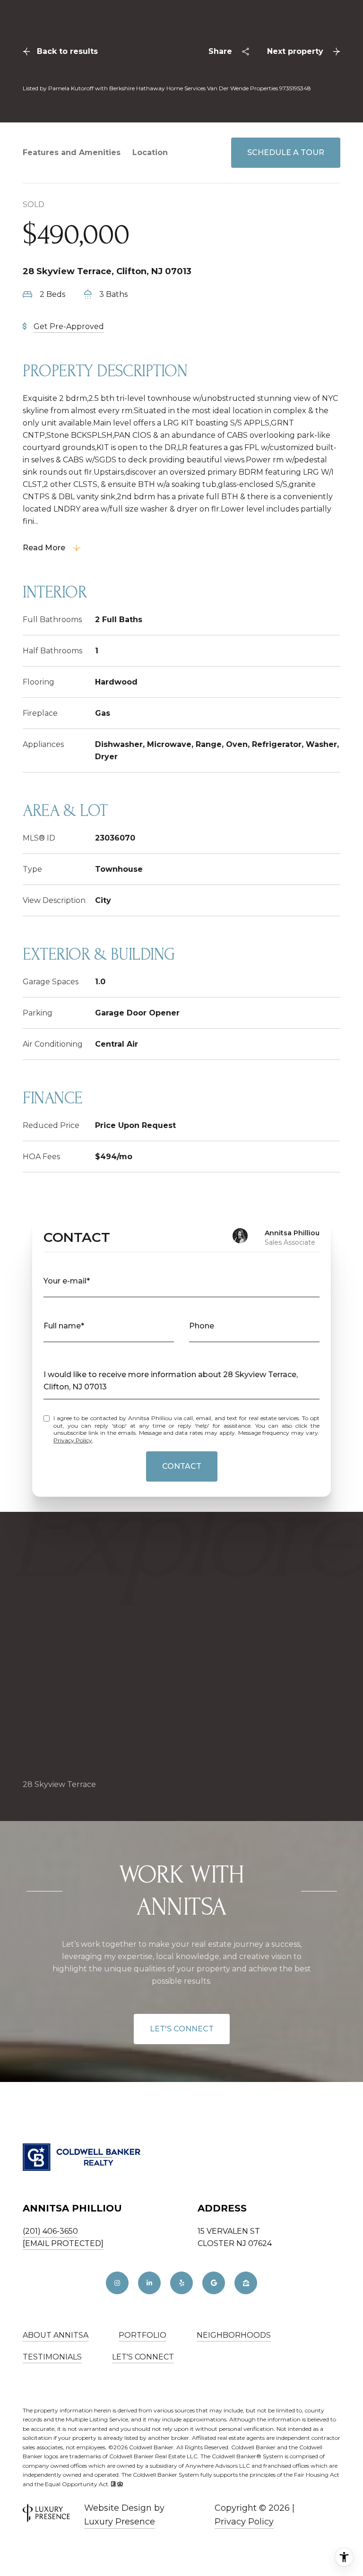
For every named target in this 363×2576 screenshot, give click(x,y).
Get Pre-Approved (69, 326)
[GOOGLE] (214, 2283)
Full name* (64, 1326)
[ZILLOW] (246, 2283)
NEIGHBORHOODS (234, 2335)
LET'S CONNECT (182, 2029)
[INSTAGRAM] (117, 2283)
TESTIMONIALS (52, 2357)
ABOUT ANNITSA (56, 2335)
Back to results (67, 51)
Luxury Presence (120, 2522)
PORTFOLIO (143, 2335)
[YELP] (181, 2283)
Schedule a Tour (286, 152)
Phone (202, 1326)
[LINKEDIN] (149, 2283)
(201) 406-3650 (50, 2231)
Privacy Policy (73, 1440)
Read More (44, 548)
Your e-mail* (67, 1281)
